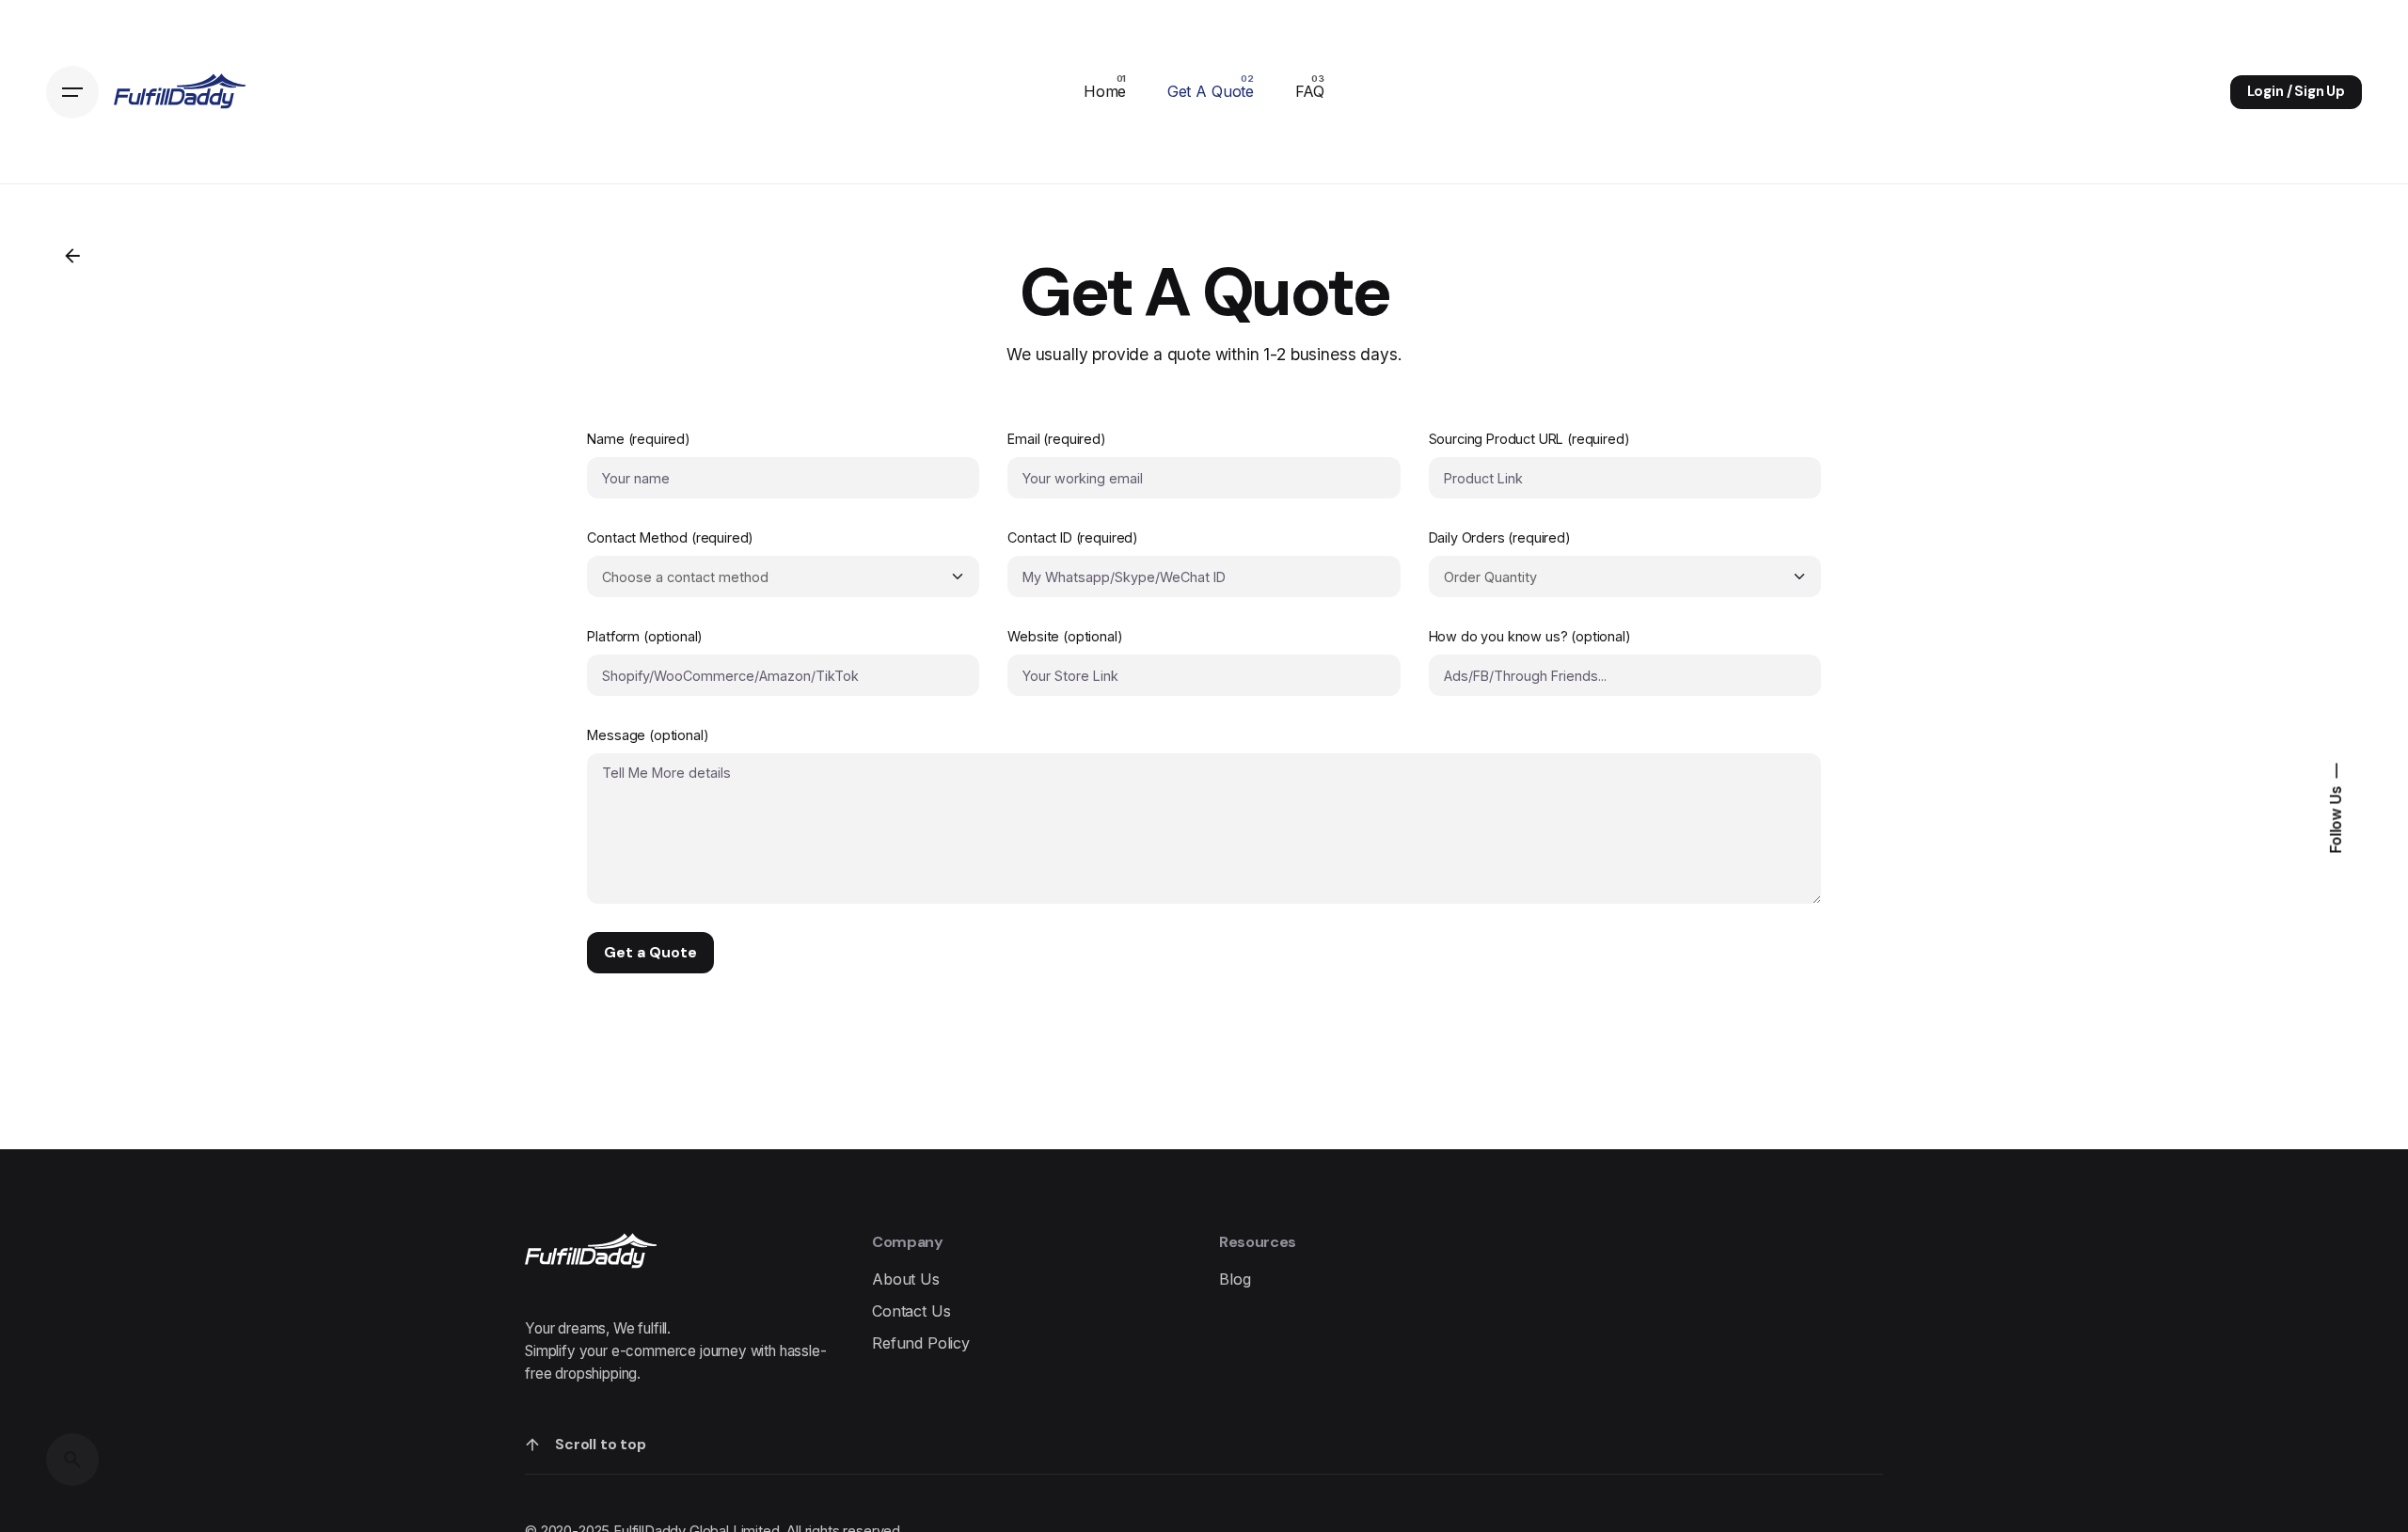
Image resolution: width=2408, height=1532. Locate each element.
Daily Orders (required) (1500, 537)
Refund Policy (921, 1343)
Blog (1235, 1279)
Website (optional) (1065, 636)
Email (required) (1056, 439)
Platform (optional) (645, 636)
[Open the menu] (72, 92)
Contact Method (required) (670, 537)
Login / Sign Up (2297, 91)
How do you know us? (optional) (1530, 636)
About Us (906, 1279)
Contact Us (911, 1311)
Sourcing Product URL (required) (1529, 439)
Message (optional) (648, 735)
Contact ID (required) (1073, 537)
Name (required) (639, 439)
